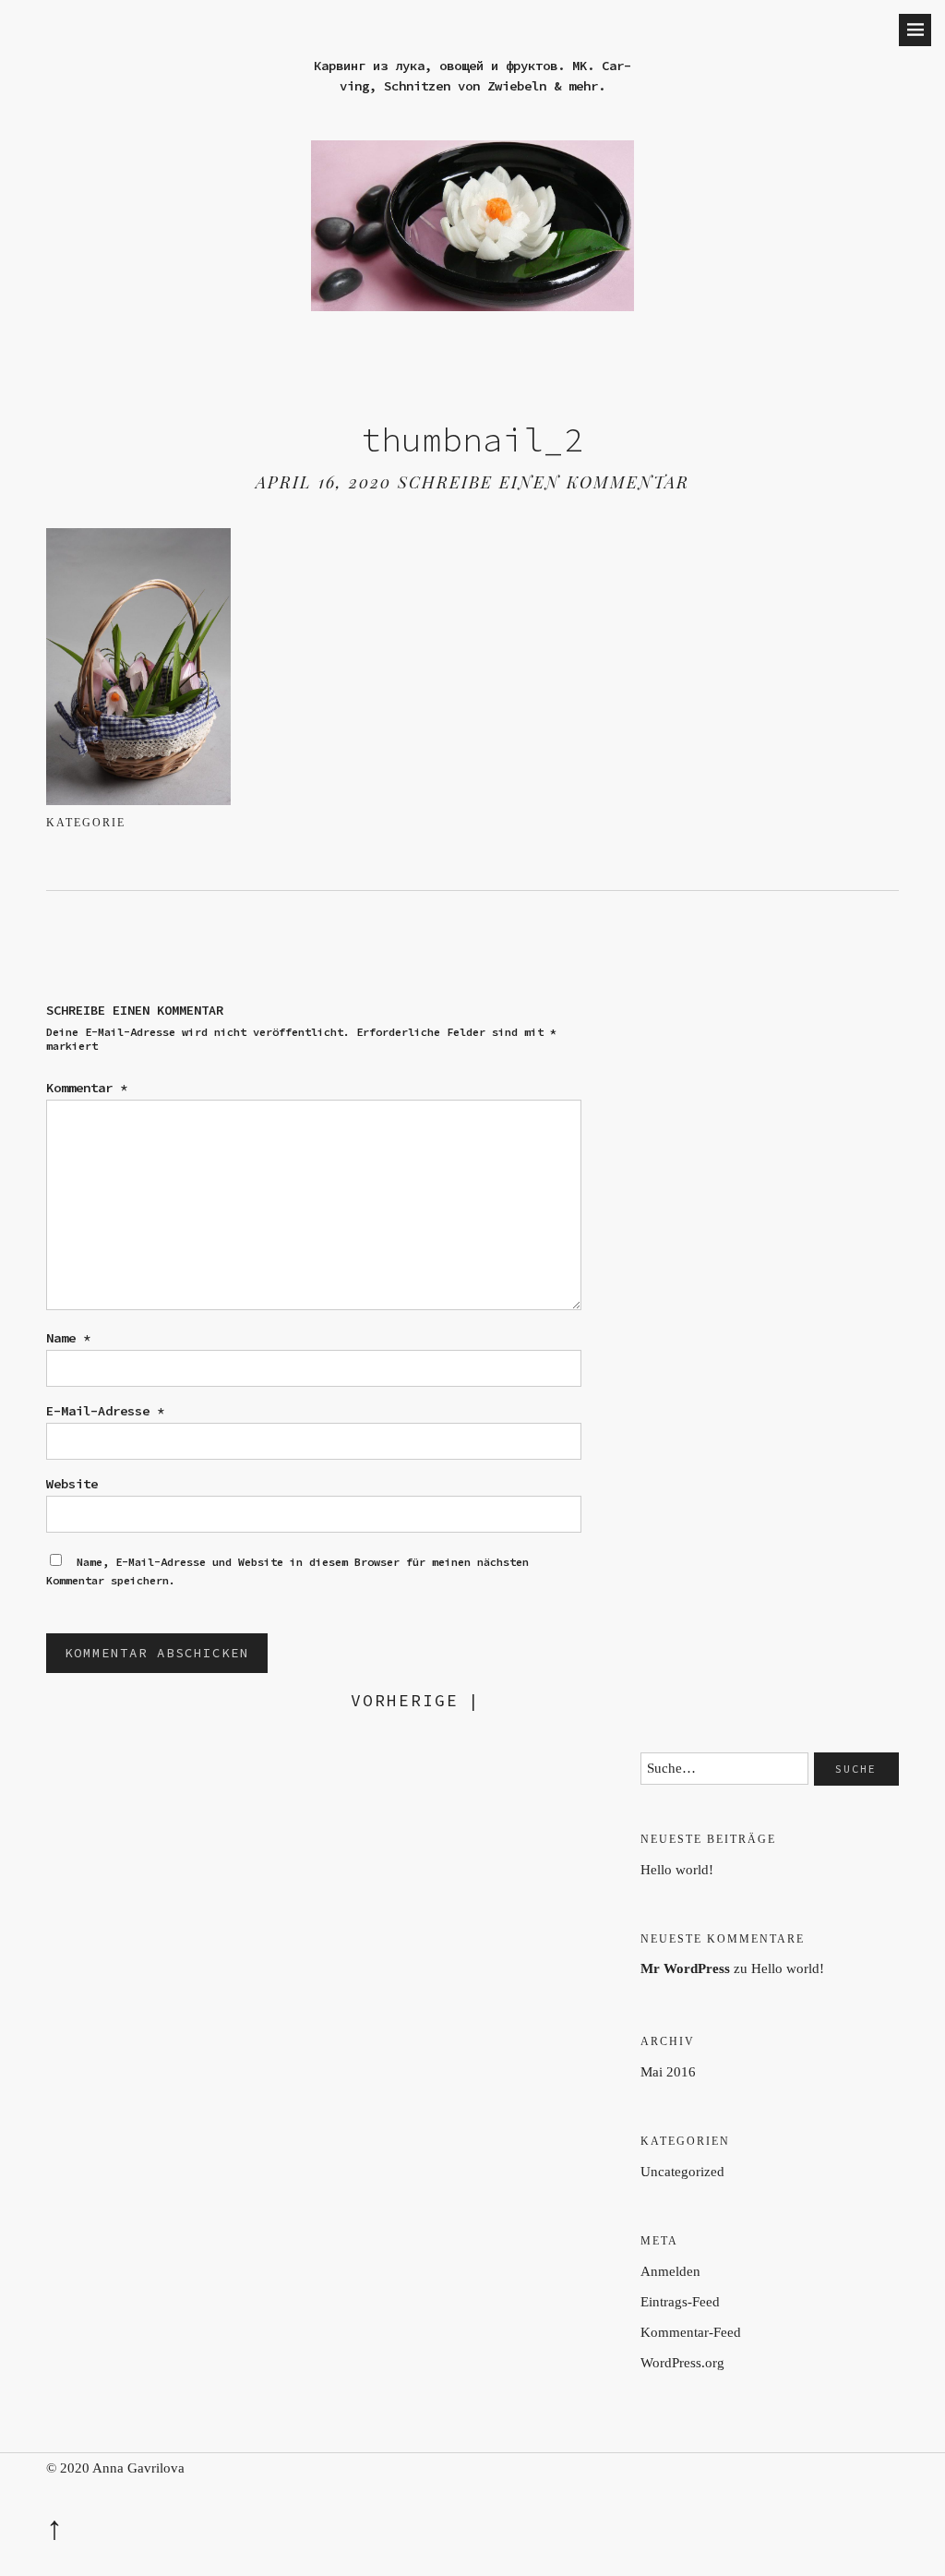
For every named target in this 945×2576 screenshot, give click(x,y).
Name (68, 1338)
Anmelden (670, 2271)
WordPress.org (682, 2363)
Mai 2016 (668, 2072)
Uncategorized (682, 2172)
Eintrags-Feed (680, 2302)
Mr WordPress (685, 1968)
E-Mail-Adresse (105, 1411)
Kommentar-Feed (691, 2332)
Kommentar (87, 1088)
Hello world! (677, 1870)
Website (72, 1484)
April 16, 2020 (323, 482)
